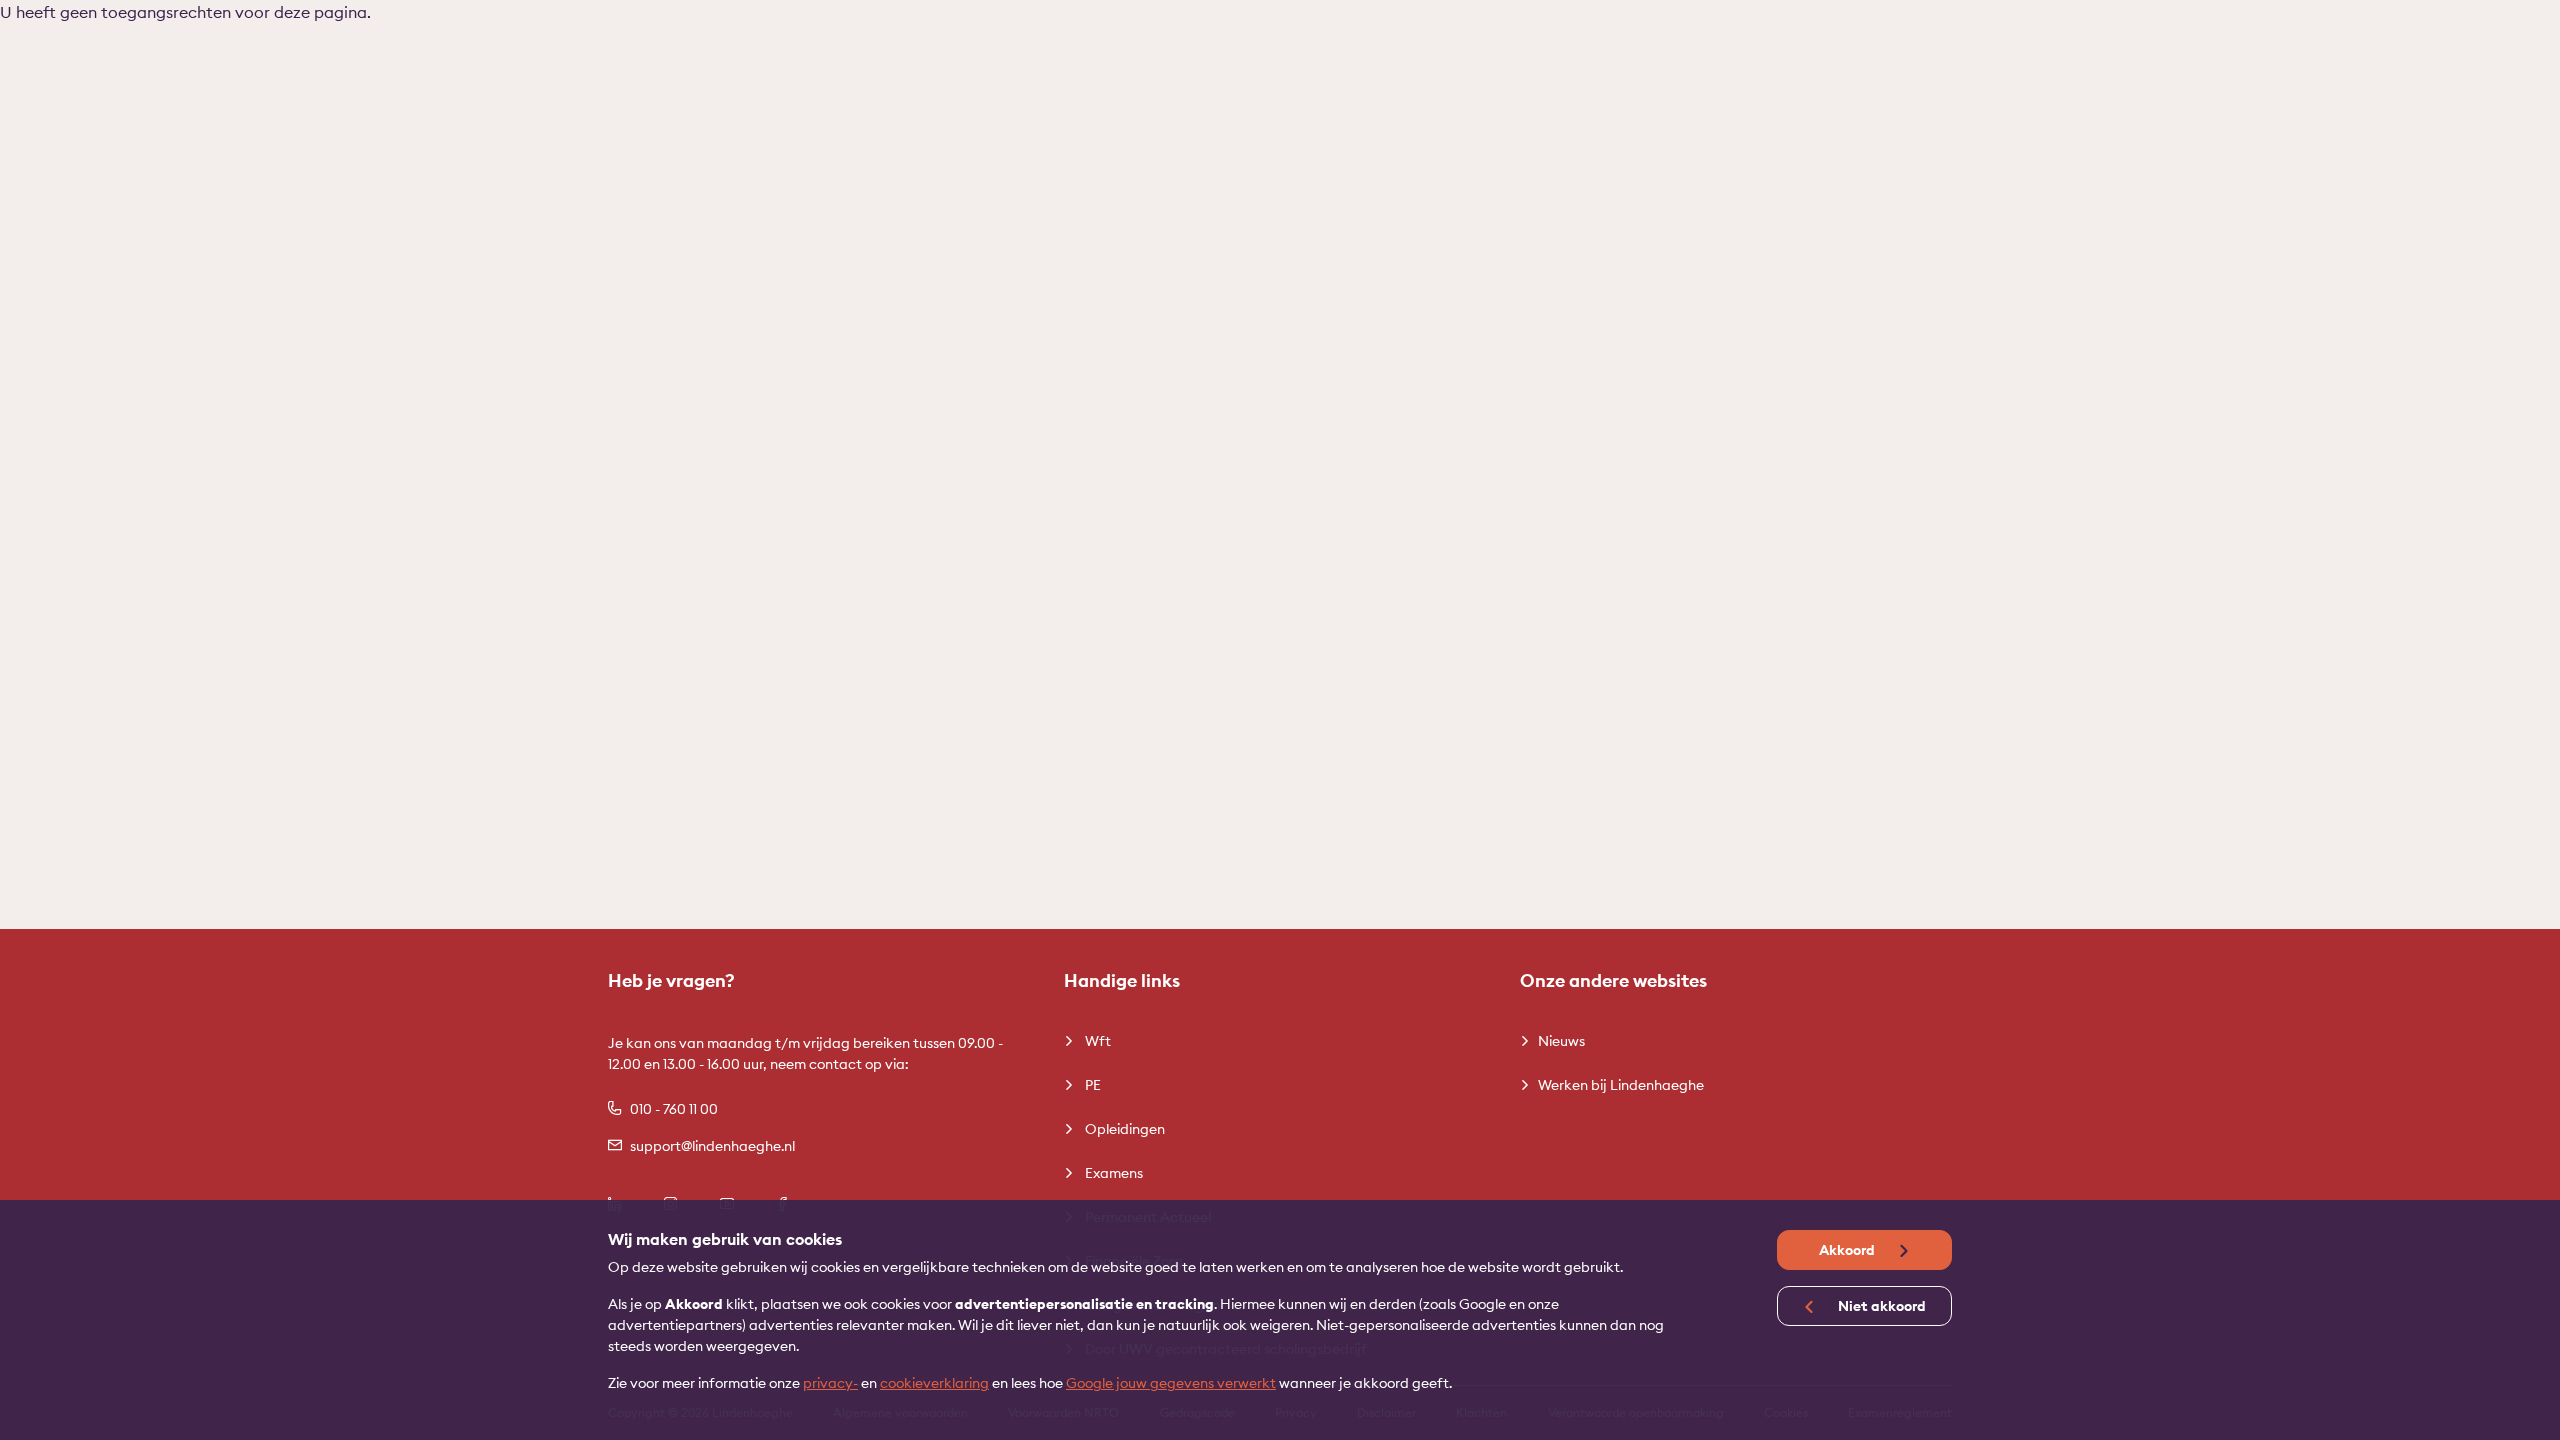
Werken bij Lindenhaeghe (1621, 1085)
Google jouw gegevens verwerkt (1171, 1383)
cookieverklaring (934, 1383)
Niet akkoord (1880, 1306)
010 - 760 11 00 (674, 1109)
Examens (1112, 1173)
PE (1091, 1085)
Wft (1096, 1041)
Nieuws (1561, 1041)
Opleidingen (1123, 1129)
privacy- (830, 1383)
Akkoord (1848, 1250)
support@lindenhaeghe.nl (712, 1146)
